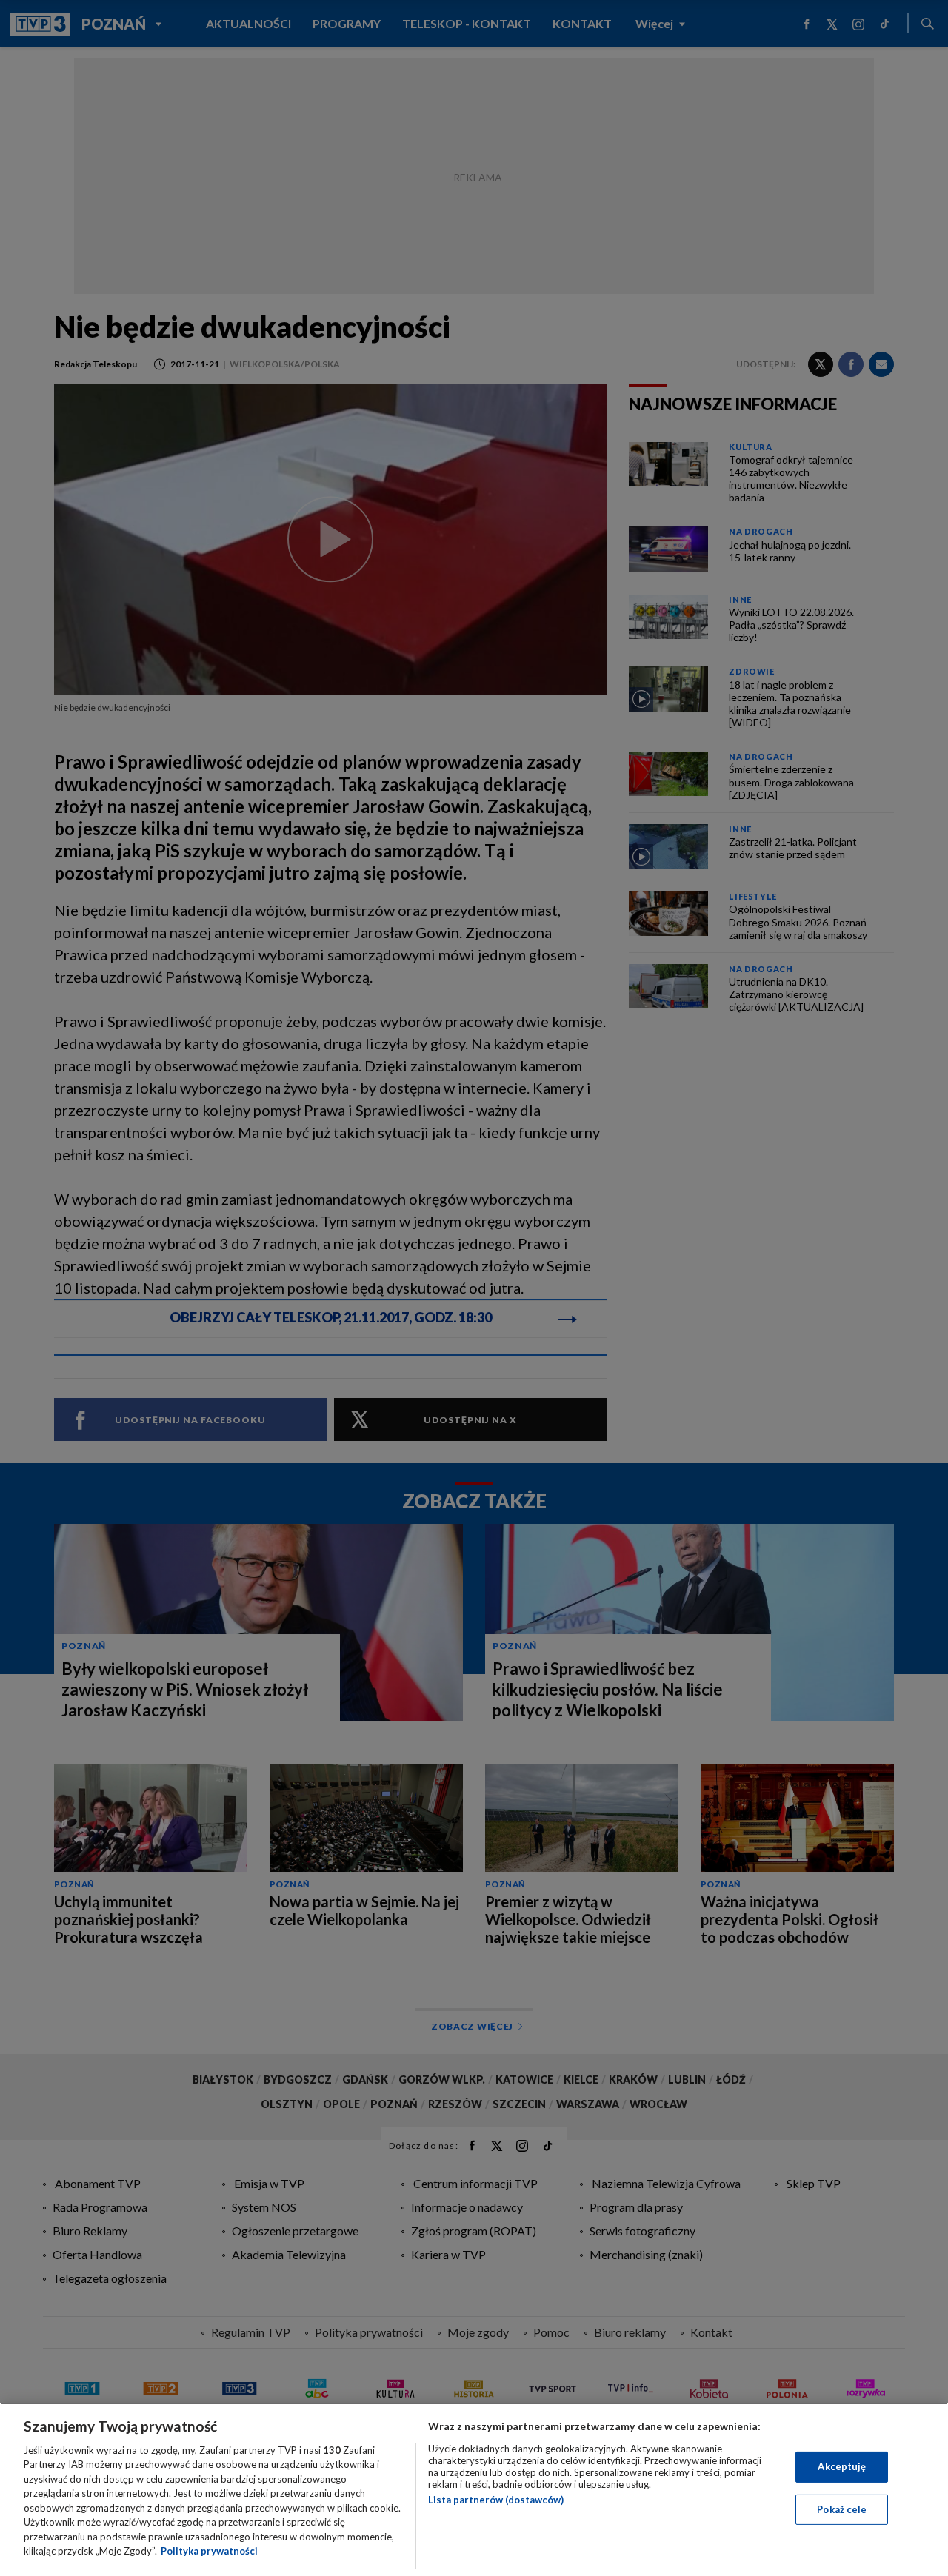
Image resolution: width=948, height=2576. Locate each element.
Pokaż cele (842, 2509)
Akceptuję (842, 2466)
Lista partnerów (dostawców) (496, 2500)
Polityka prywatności (209, 2551)
